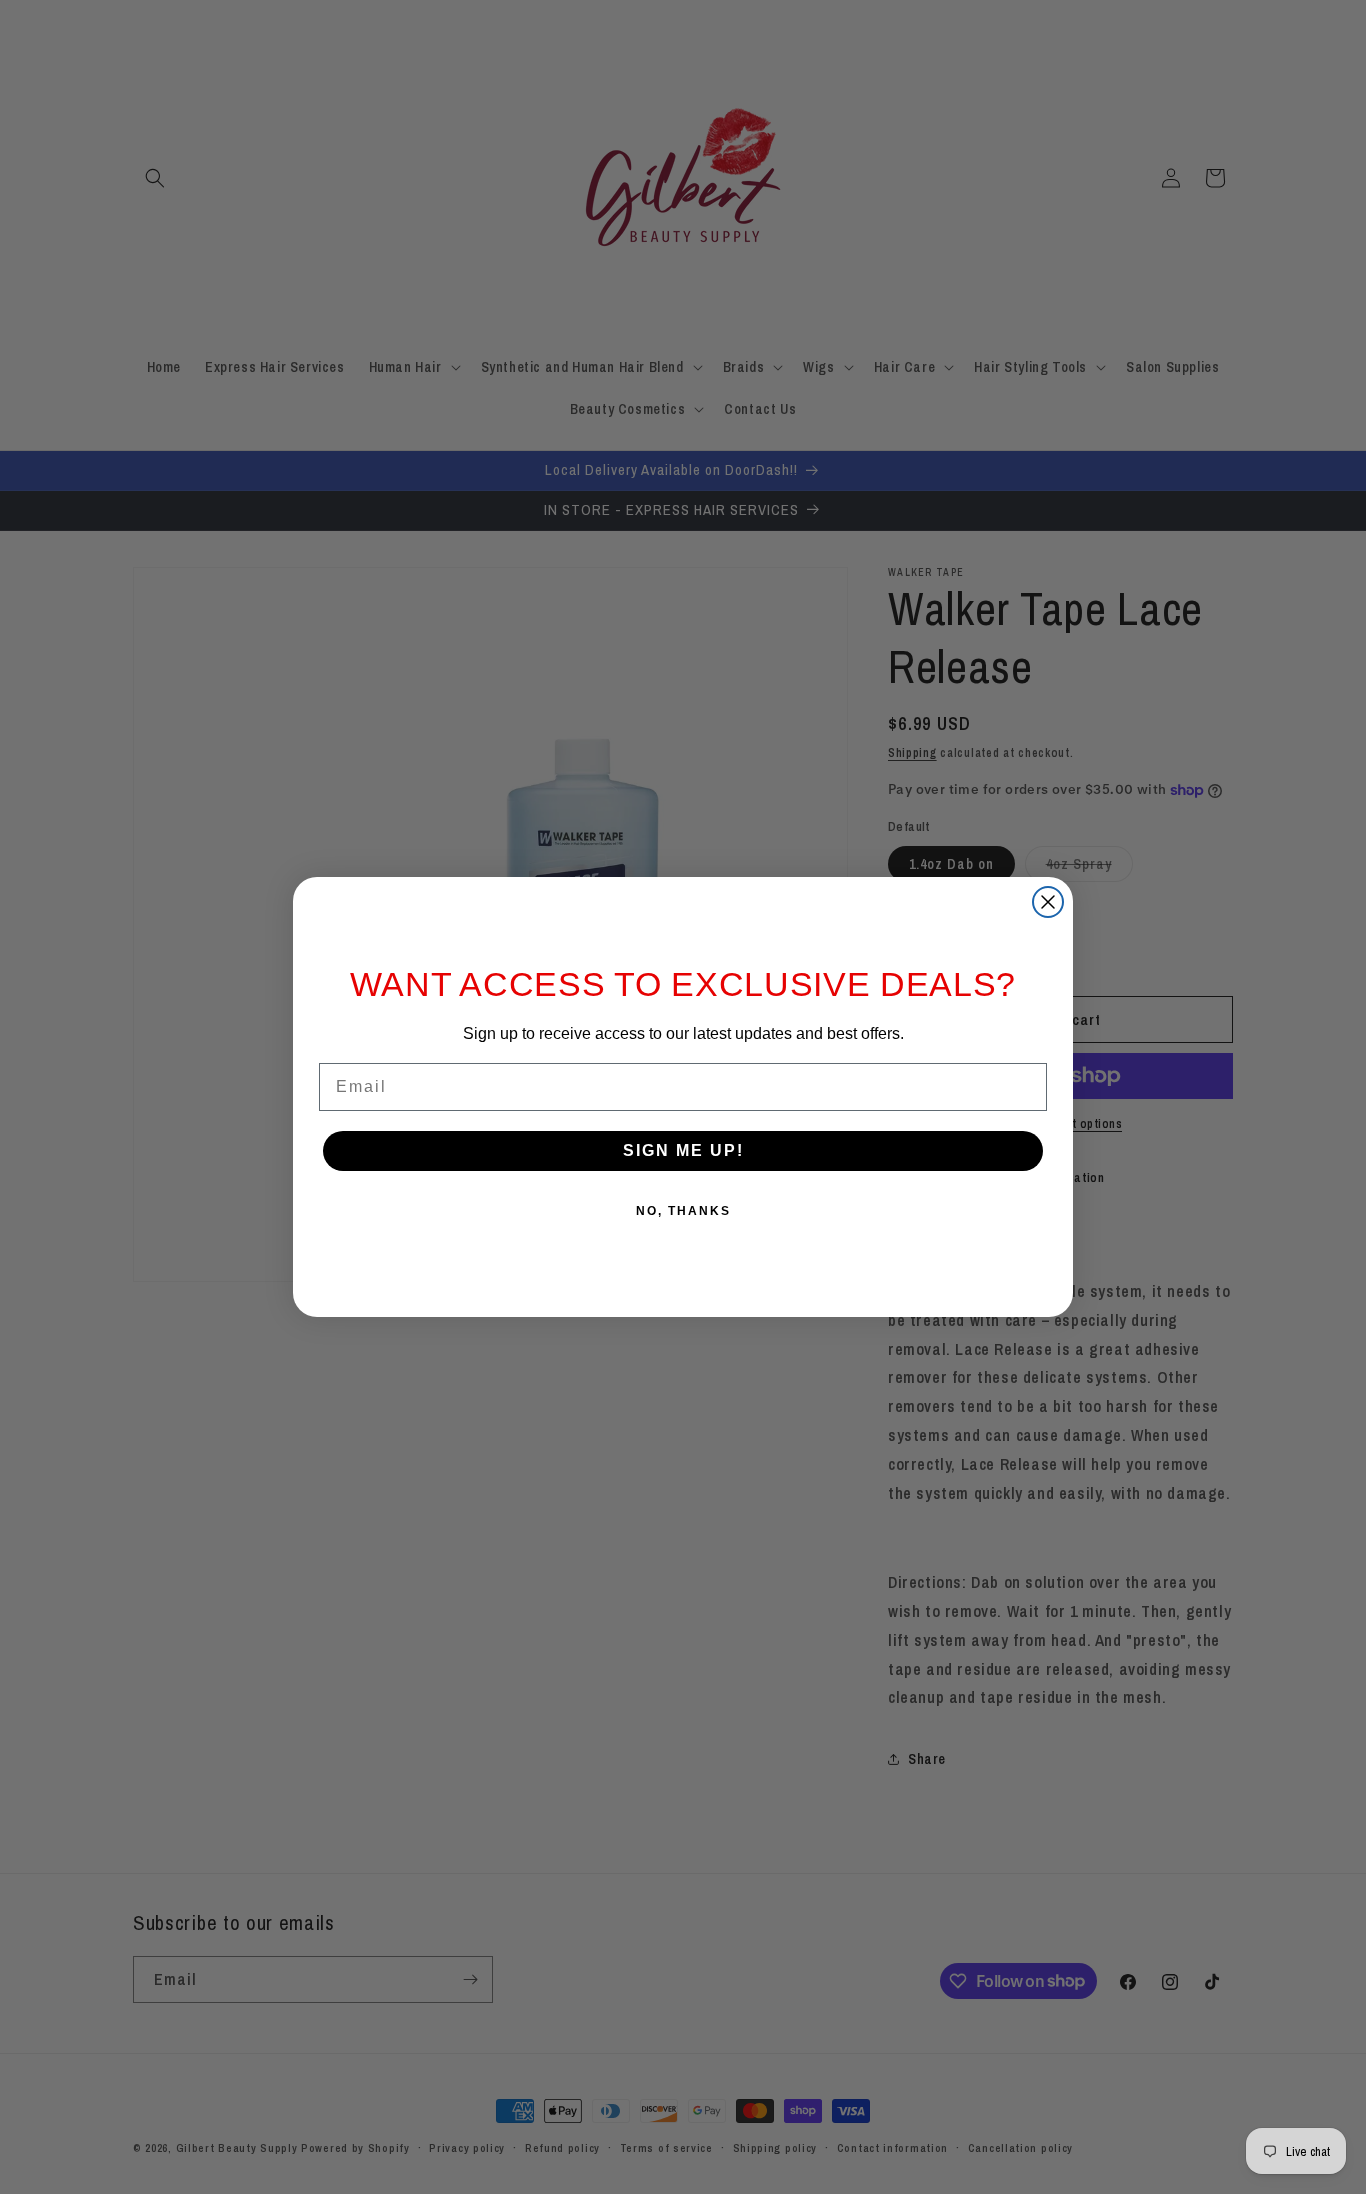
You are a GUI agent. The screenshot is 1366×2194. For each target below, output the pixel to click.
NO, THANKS (683, 1211)
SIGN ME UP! (683, 1150)
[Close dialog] (1048, 902)
